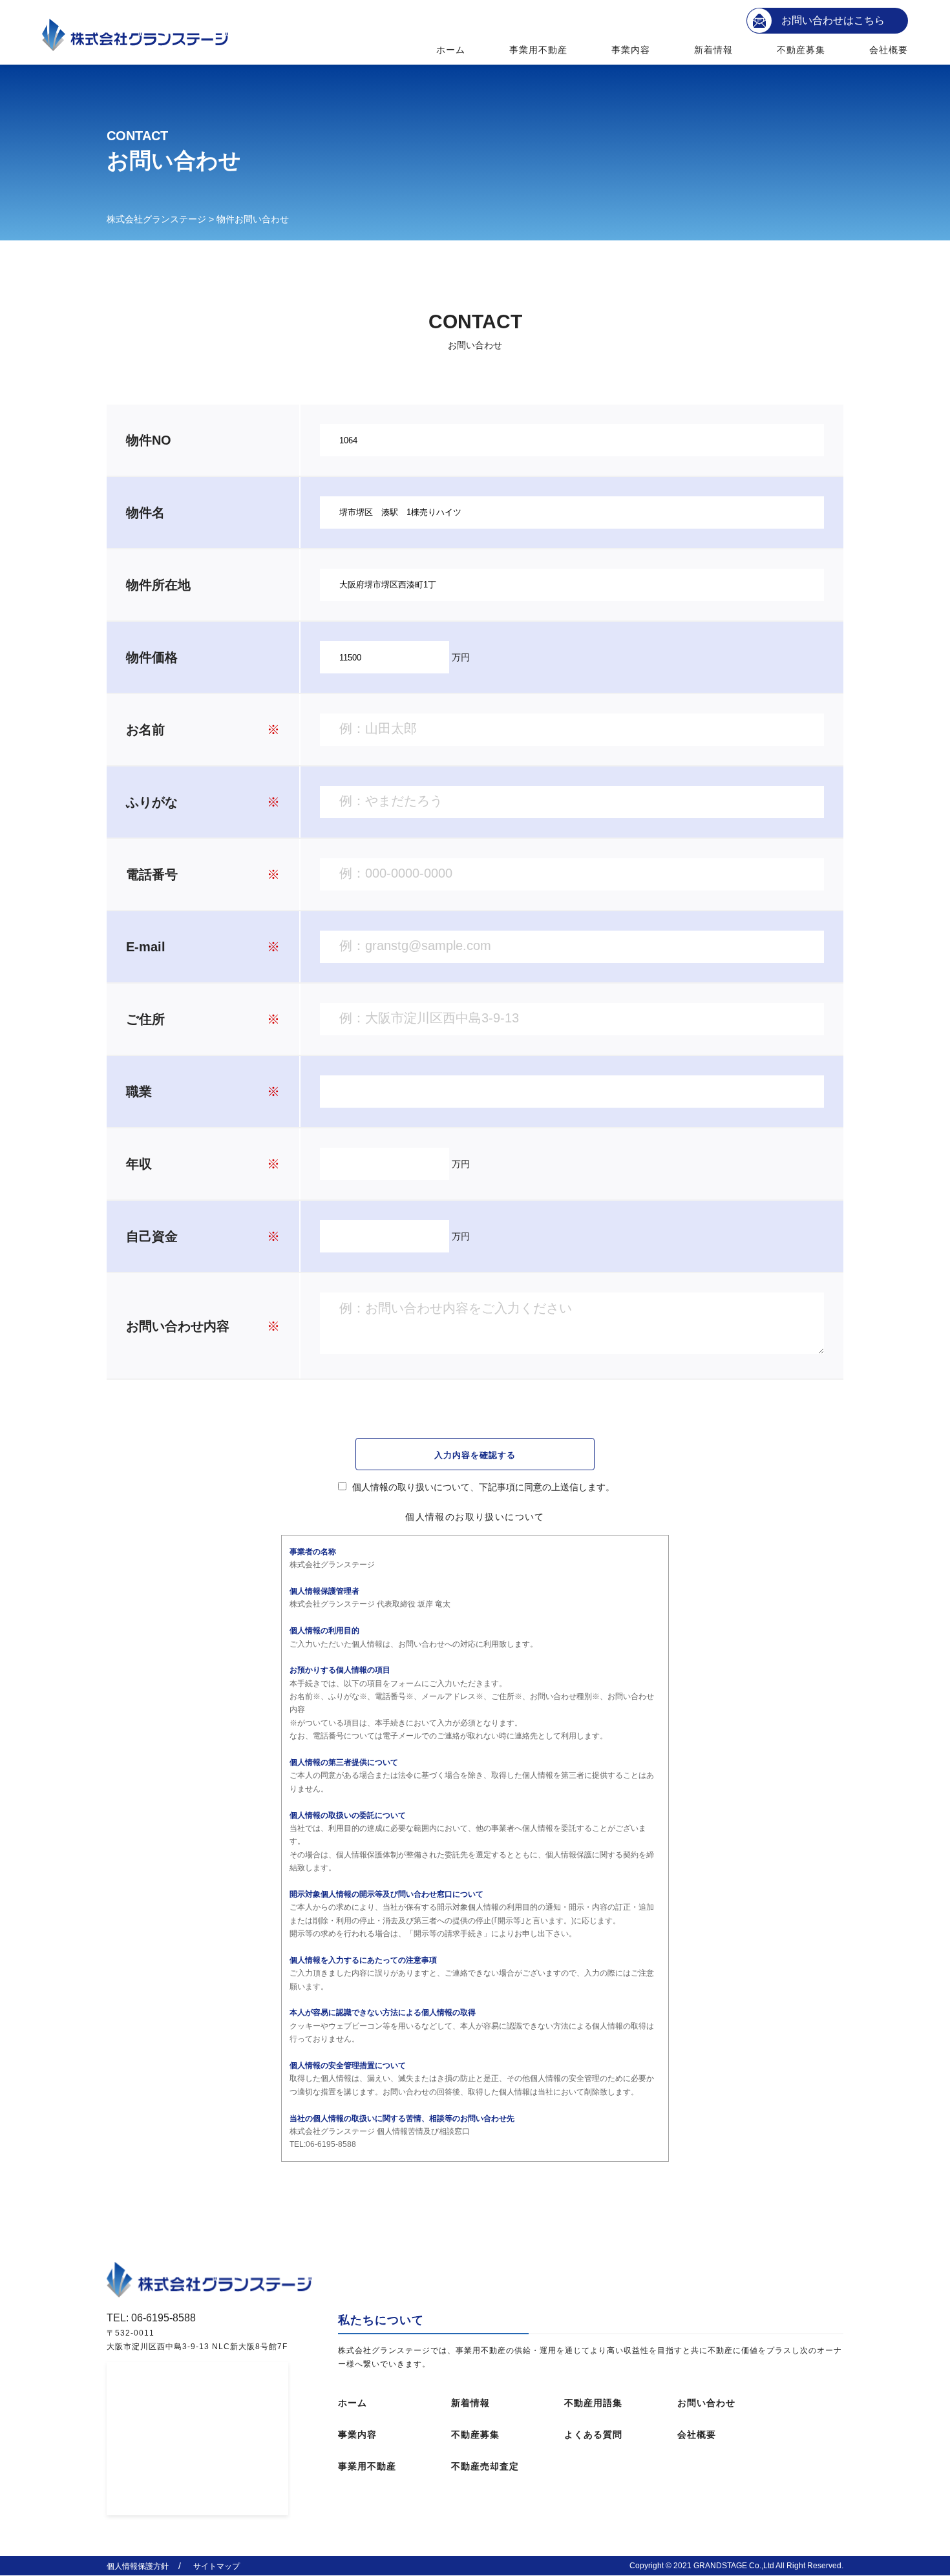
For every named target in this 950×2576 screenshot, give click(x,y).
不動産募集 (801, 50)
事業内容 (631, 50)
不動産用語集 (593, 2403)
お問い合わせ (706, 2403)
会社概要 (889, 50)
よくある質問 (593, 2434)
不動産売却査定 (485, 2466)
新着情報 (713, 50)
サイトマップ (216, 2566)
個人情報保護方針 (138, 2566)
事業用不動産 (539, 50)
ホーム (451, 50)
